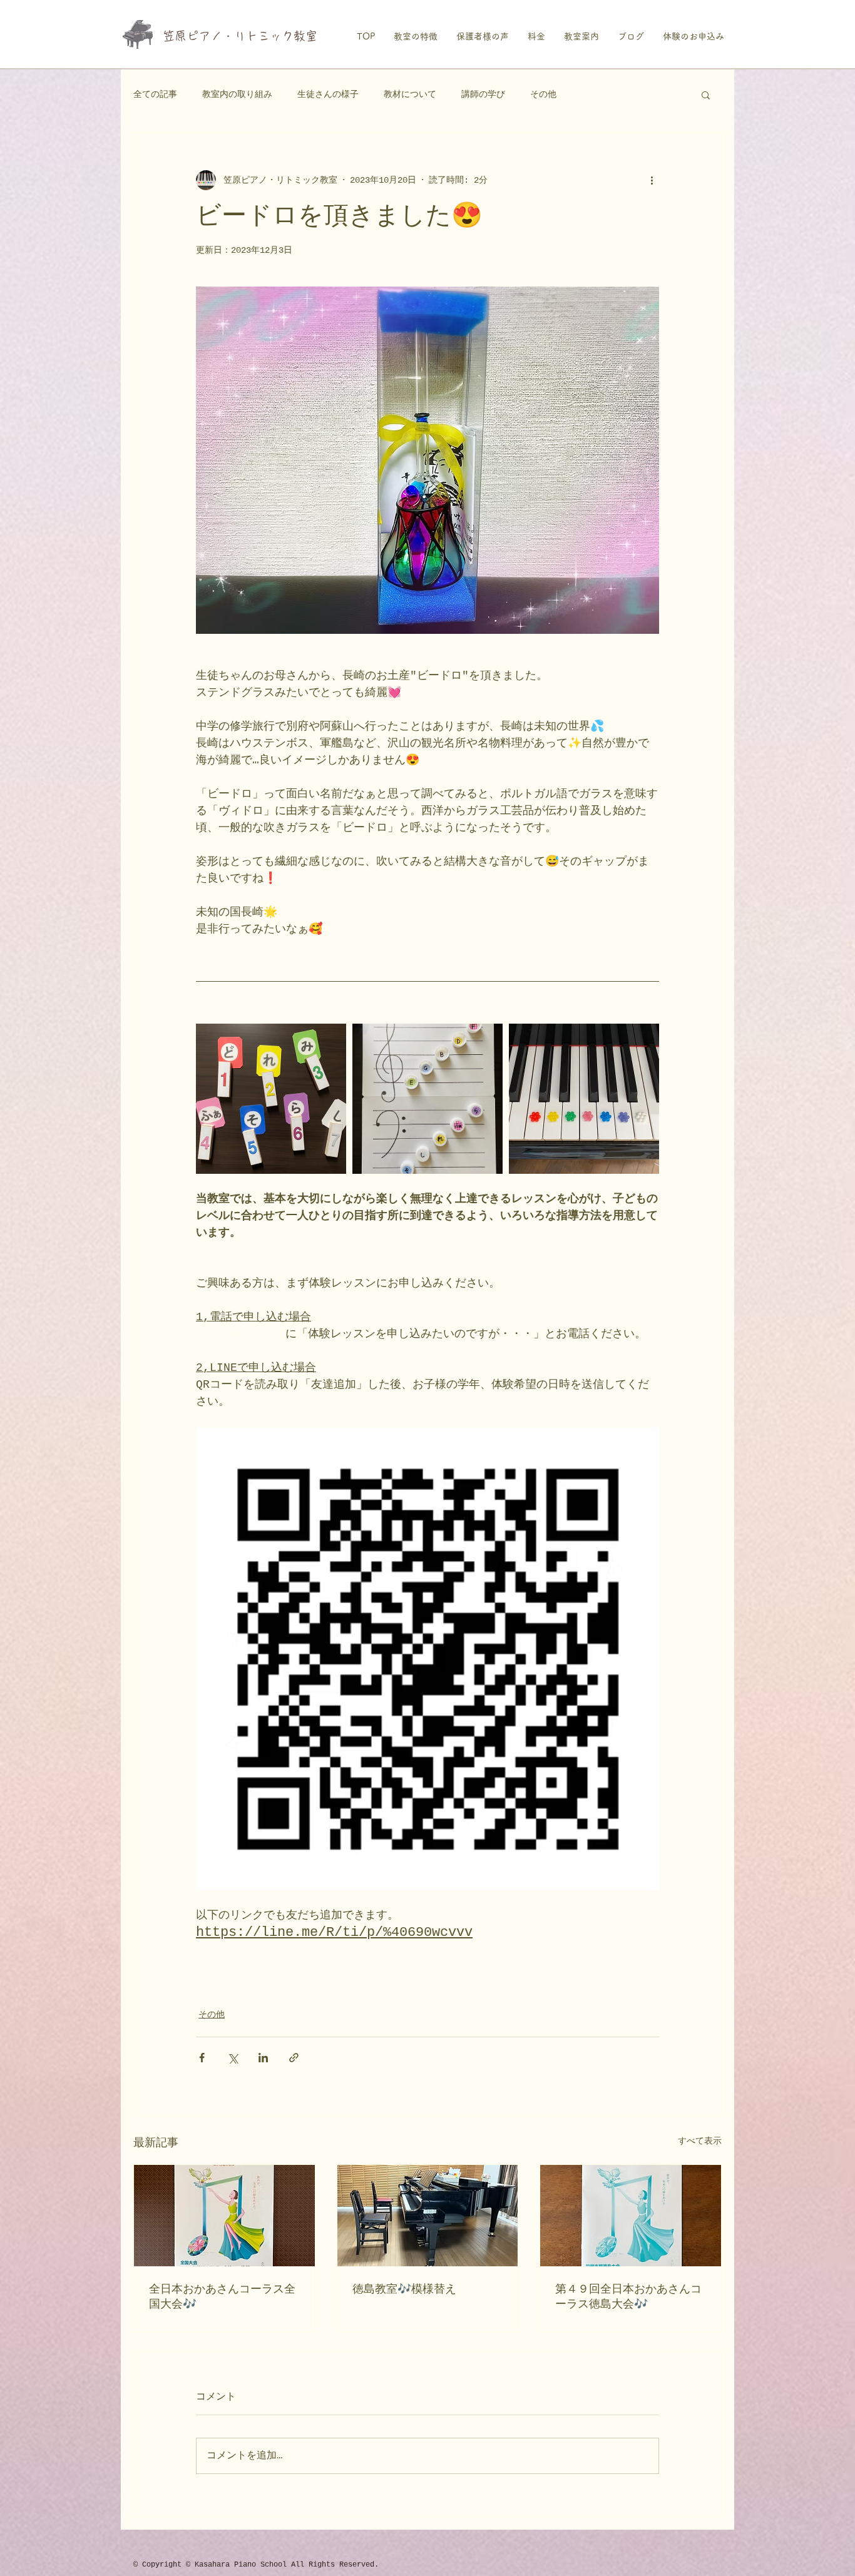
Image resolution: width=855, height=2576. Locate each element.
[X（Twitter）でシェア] (233, 2058)
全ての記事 (155, 94)
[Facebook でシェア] (202, 2058)
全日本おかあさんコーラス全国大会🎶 (222, 2297)
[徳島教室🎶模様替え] (428, 2216)
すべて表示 (700, 2141)
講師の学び (483, 94)
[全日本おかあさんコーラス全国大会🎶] (224, 2216)
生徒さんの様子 (328, 94)
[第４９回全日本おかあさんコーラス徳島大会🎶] (631, 2216)
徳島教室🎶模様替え (404, 2289)
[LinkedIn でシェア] (263, 2058)
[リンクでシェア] (294, 2058)
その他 (543, 94)
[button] (706, 94)
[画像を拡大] (271, 1099)
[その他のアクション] (652, 180)
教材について (410, 94)
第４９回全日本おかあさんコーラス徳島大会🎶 (628, 2297)
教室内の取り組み (237, 94)
